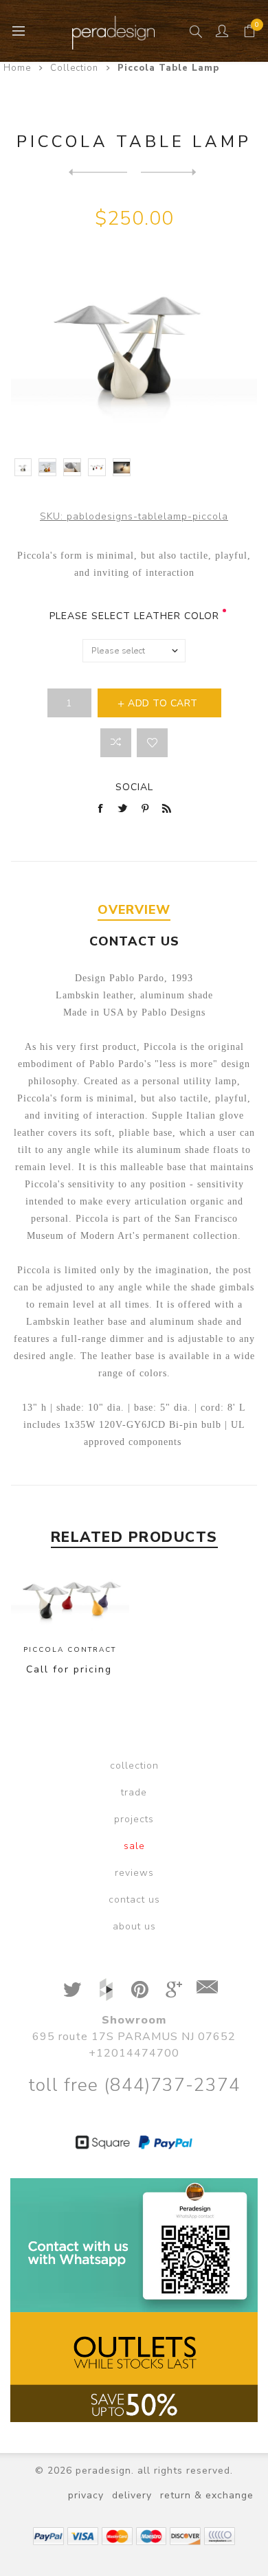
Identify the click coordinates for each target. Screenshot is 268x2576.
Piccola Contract (70, 1650)
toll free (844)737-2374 (134, 2085)
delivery (132, 2495)
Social (134, 787)
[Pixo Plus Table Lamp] (170, 172)
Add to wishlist (152, 743)
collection (134, 1766)
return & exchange (207, 2495)
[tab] (134, 910)
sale (134, 1846)
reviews (134, 1873)
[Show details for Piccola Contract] (70, 1602)
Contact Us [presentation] (134, 941)
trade (134, 1792)
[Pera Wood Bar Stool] (98, 172)
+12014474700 (134, 2053)
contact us (134, 1900)
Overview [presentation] (134, 910)
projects (134, 1819)
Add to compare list (116, 743)
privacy (86, 2495)
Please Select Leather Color (134, 616)
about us (134, 1926)
